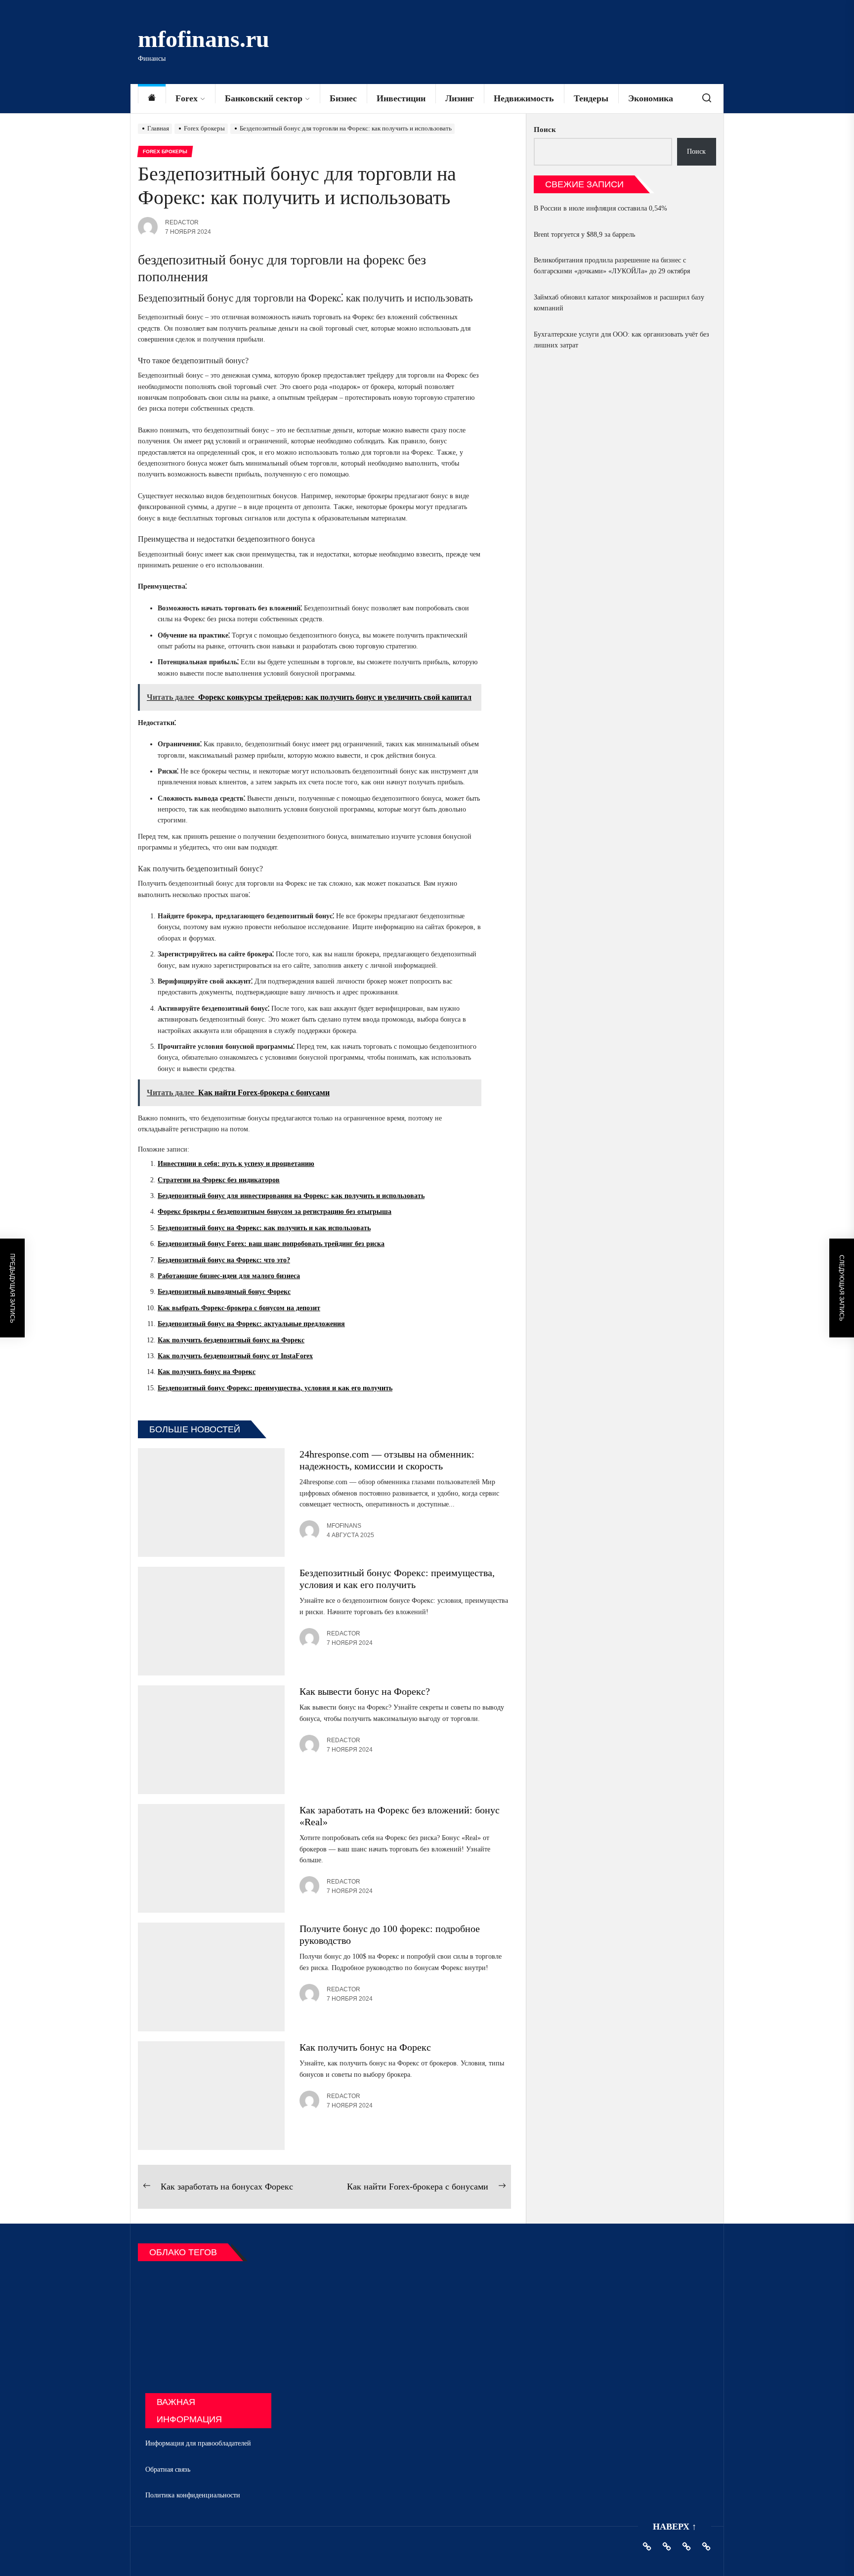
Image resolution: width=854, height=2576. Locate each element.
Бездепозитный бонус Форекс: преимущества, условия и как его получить (275, 1388)
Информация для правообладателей (198, 2443)
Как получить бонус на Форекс (207, 1372)
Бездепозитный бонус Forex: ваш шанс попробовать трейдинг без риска (271, 1244)
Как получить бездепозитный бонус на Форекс (231, 1340)
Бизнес (343, 98)
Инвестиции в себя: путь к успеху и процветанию (236, 1164)
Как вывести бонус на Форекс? (365, 1691)
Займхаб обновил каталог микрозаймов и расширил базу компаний (619, 303)
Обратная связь (168, 2469)
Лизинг (460, 98)
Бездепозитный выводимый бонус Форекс (224, 1292)
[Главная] (152, 99)
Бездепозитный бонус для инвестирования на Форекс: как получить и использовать (291, 1196)
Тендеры (591, 98)
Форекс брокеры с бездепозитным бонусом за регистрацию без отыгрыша (275, 1212)
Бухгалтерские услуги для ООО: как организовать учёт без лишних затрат (621, 340)
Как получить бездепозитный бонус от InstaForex (235, 1356)
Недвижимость (524, 98)
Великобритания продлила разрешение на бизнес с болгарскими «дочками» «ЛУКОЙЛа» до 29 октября (612, 266)
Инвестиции (401, 98)
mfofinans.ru (204, 39)
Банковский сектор (264, 98)
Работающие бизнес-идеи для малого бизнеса (229, 1276)
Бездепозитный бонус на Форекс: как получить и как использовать (264, 1228)
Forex (187, 98)
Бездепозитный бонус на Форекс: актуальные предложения (251, 1324)
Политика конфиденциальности (193, 2495)
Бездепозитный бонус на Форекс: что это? (224, 1260)
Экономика (651, 98)
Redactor (182, 222)
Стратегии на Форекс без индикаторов (219, 1180)
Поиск (545, 129)
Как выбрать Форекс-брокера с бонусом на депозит (239, 1308)
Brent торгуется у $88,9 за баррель (584, 235)
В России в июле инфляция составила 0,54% (600, 208)
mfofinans (344, 1526)
